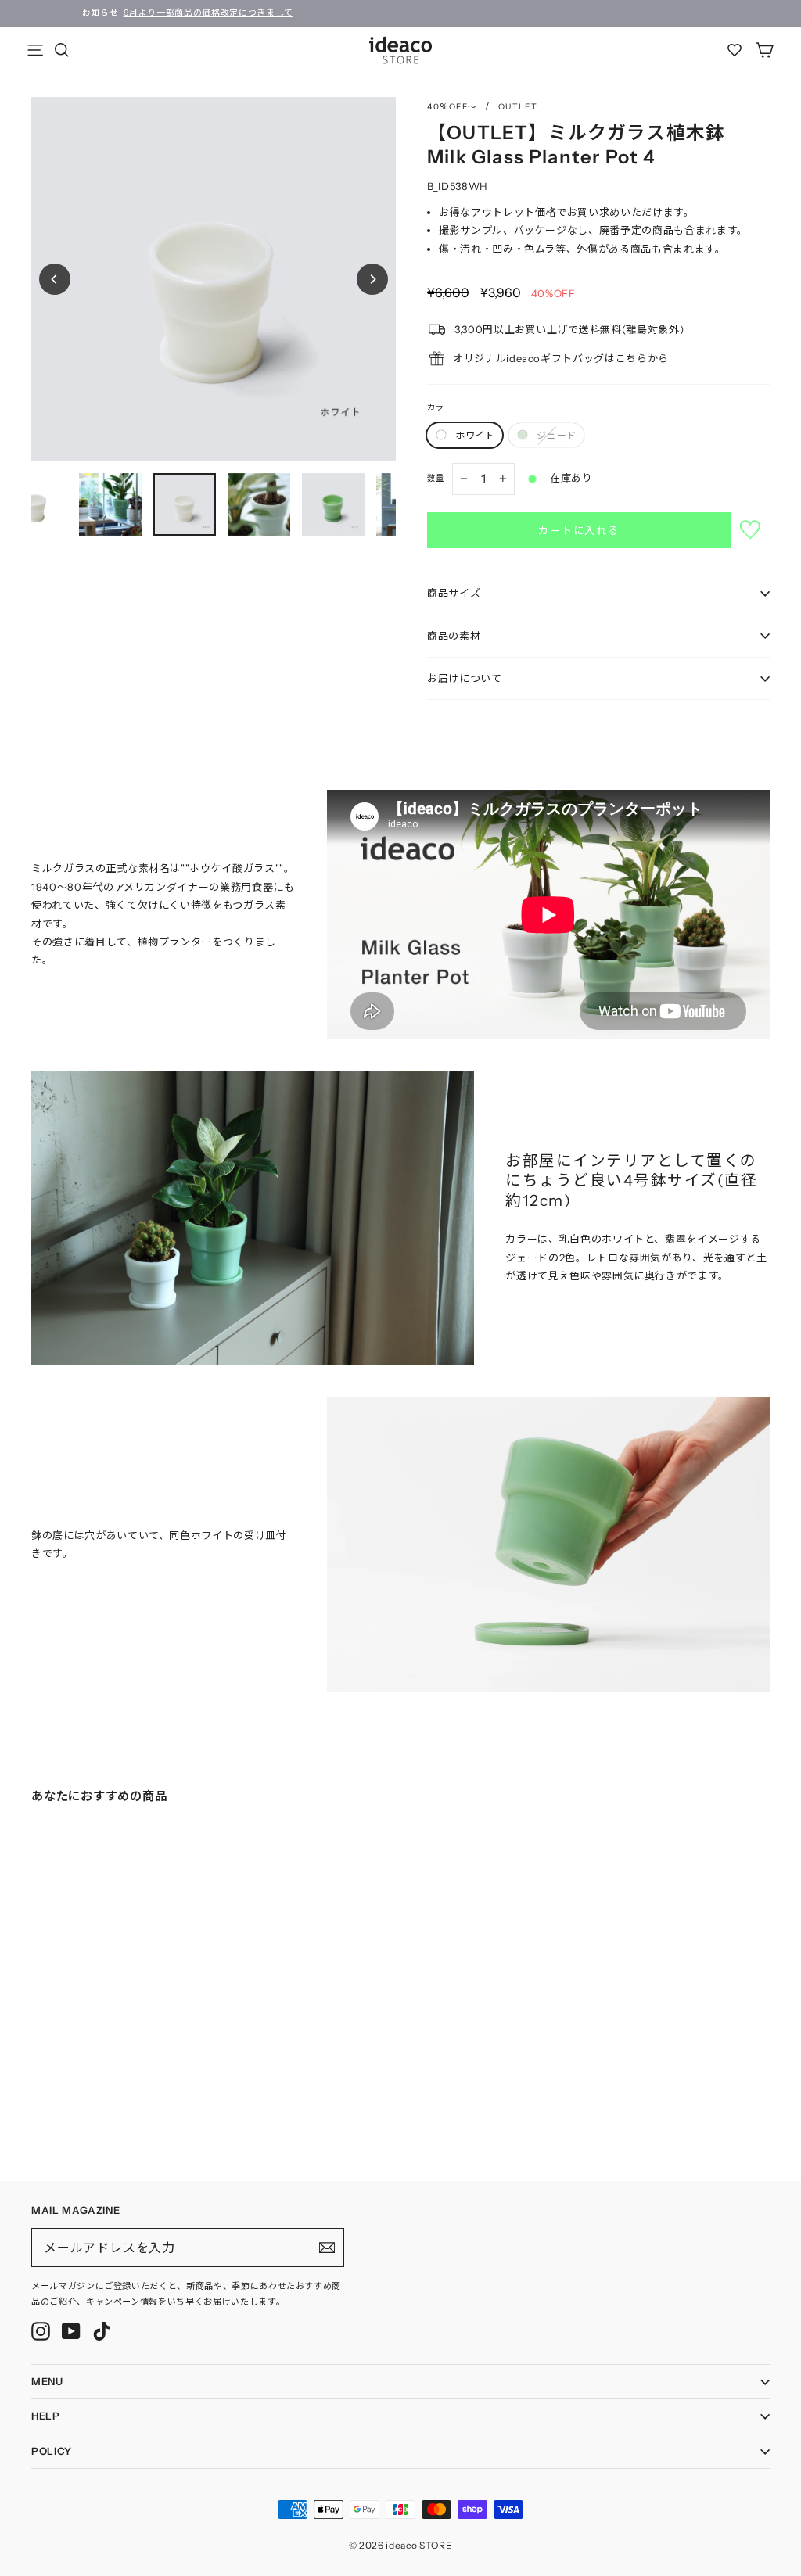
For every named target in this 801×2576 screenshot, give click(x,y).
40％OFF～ (452, 107)
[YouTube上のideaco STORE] (71, 2331)
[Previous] (55, 279)
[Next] (372, 279)
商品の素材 (454, 636)
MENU (47, 2381)
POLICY (52, 2451)
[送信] (327, 2248)
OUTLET (518, 107)
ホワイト (475, 435)
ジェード (556, 435)
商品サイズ (454, 593)
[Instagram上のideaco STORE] (41, 2331)
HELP (46, 2416)
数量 (436, 478)
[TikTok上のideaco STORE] (102, 2331)
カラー (440, 407)
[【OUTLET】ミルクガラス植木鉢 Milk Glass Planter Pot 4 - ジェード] (52, 2091)
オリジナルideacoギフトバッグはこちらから (561, 358)
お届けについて (465, 678)
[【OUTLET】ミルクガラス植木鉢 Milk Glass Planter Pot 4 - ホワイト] (36, 2091)
